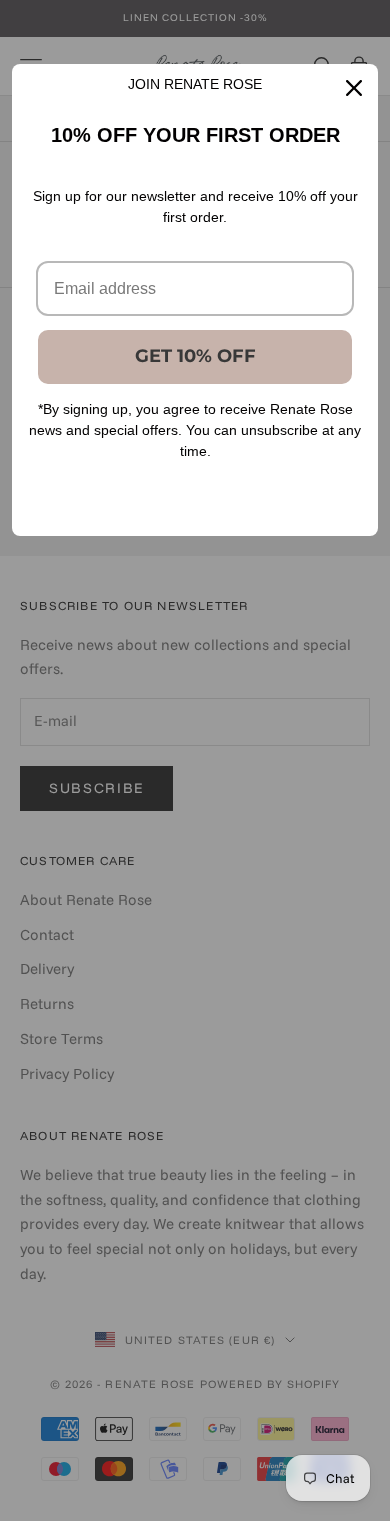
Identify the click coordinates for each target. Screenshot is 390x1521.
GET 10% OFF (195, 356)
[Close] (354, 88)
